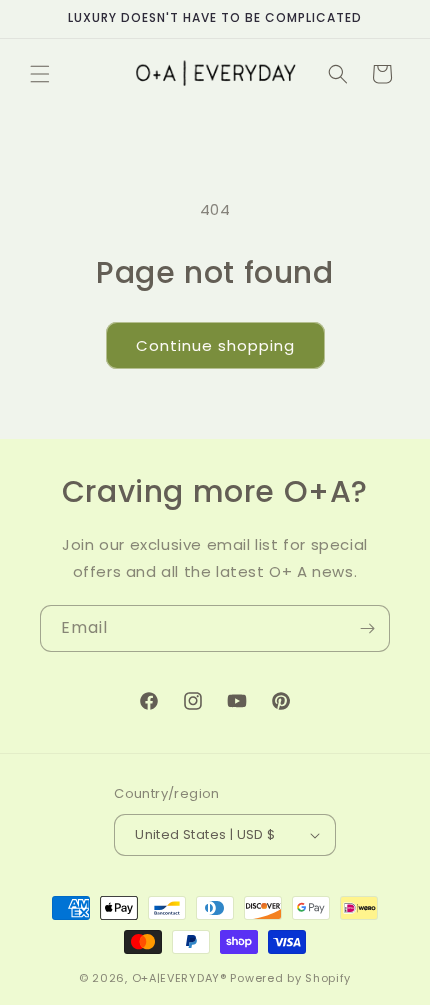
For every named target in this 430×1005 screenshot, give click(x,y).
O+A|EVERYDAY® (179, 978)
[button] (40, 74)
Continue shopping (215, 345)
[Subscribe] (367, 628)
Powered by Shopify (290, 978)
